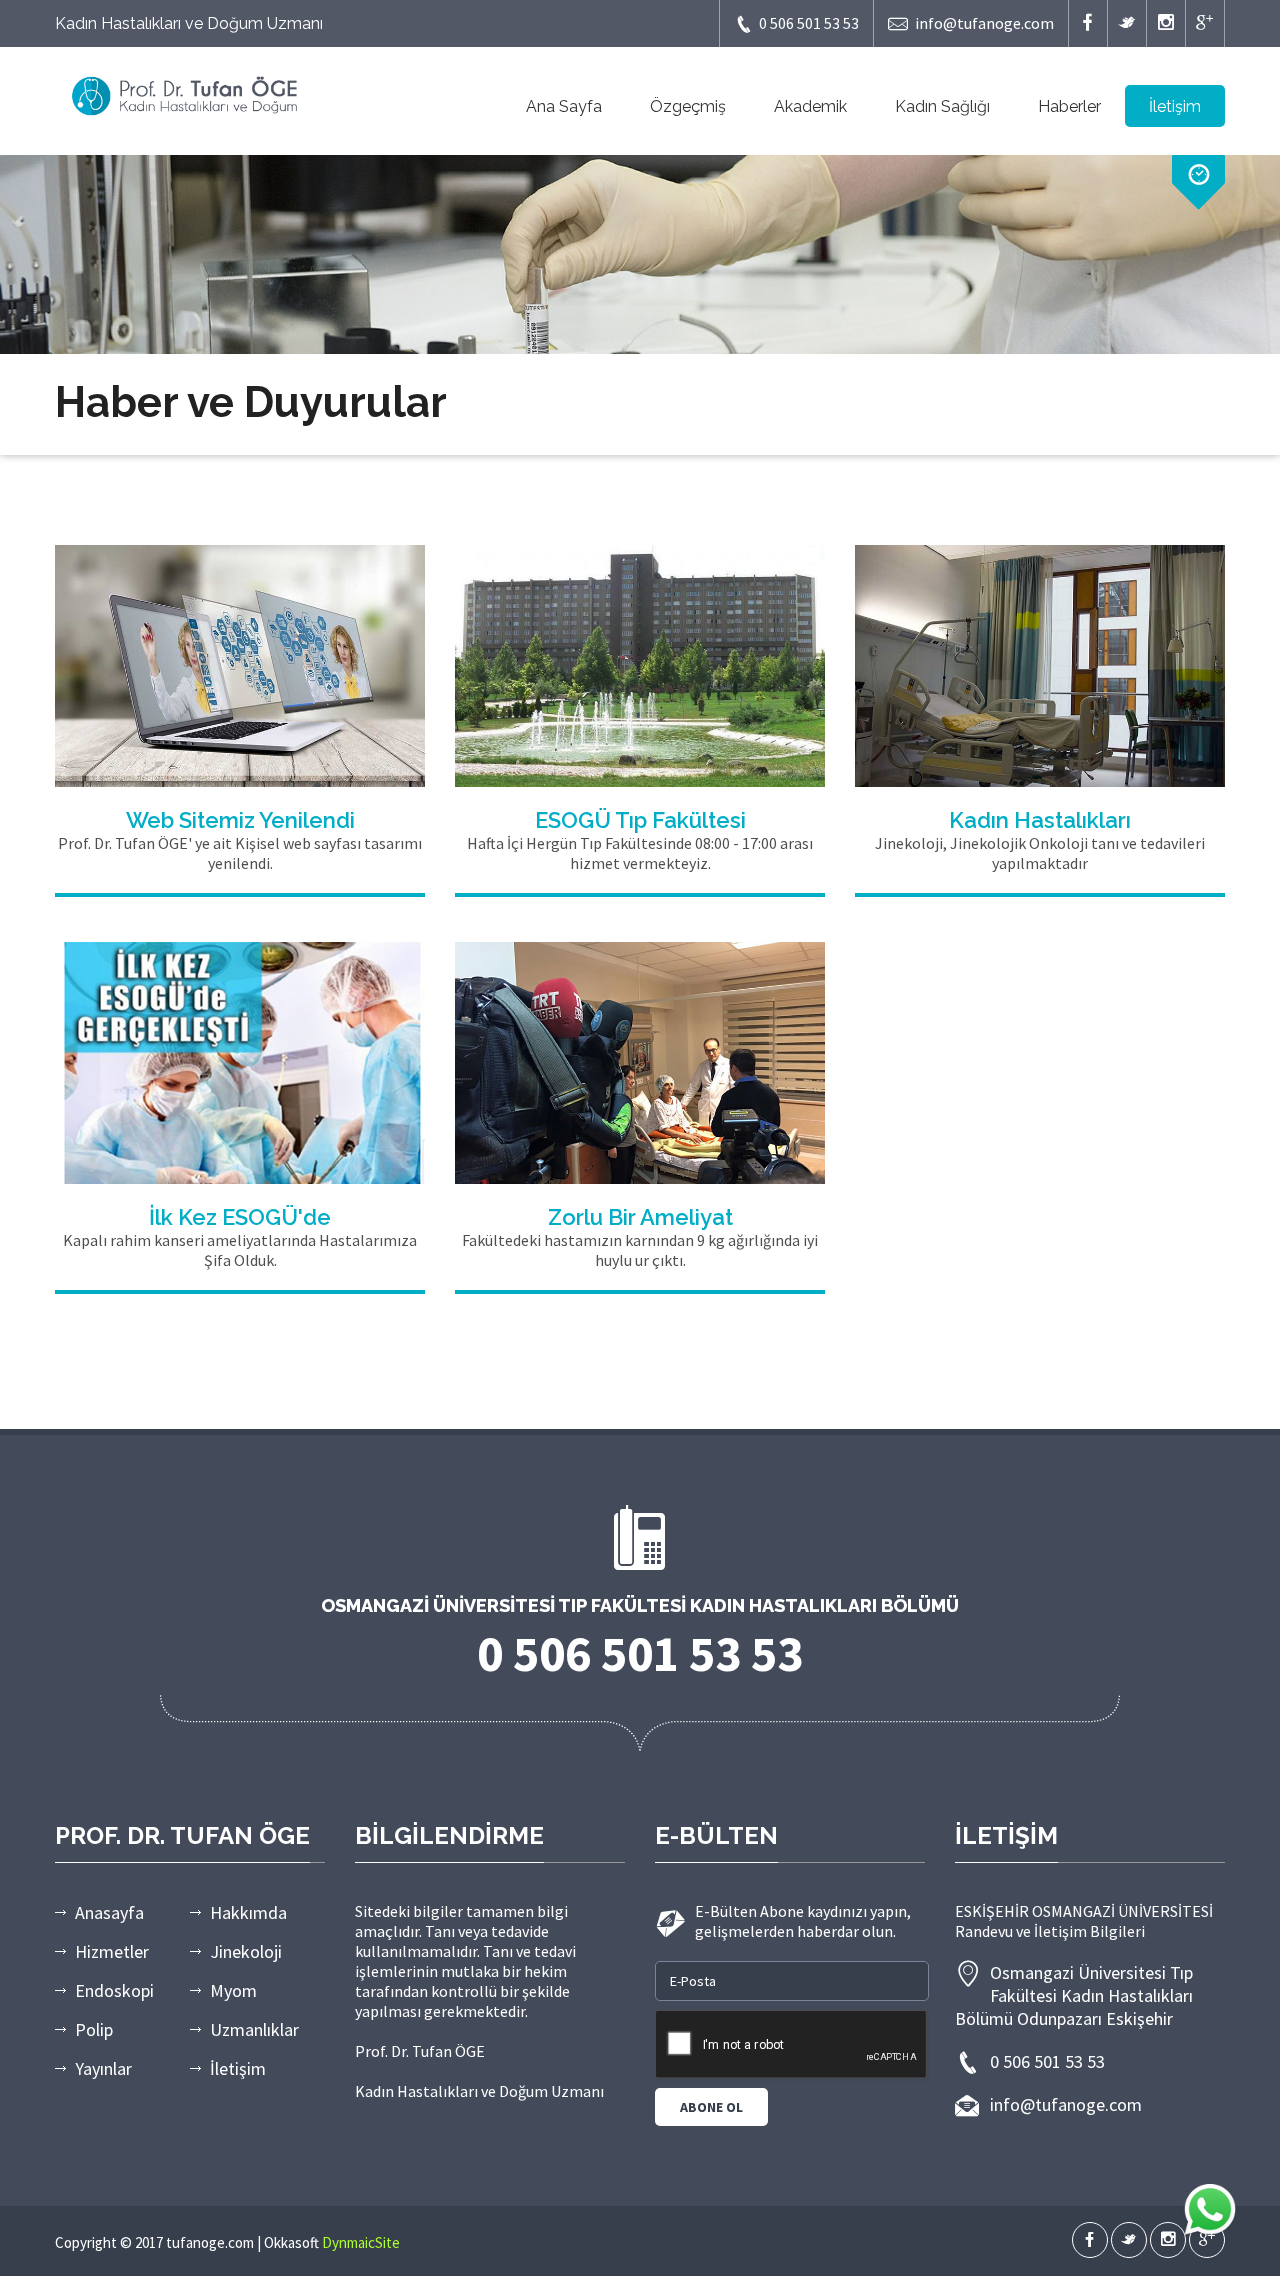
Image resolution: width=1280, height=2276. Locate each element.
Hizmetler (112, 1951)
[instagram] (1166, 23)
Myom (233, 1990)
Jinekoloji (246, 1951)
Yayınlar (103, 2068)
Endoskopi (114, 1990)
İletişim (1175, 106)
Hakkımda (248, 1912)
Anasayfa (109, 1912)
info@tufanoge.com (984, 23)
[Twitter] (1127, 23)
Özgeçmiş (688, 106)
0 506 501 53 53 (809, 23)
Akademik (810, 106)
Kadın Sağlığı (942, 106)
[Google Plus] (1205, 23)
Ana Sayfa (564, 106)
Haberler (1069, 106)
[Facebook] (1088, 23)
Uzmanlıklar (254, 2029)
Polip (94, 2029)
